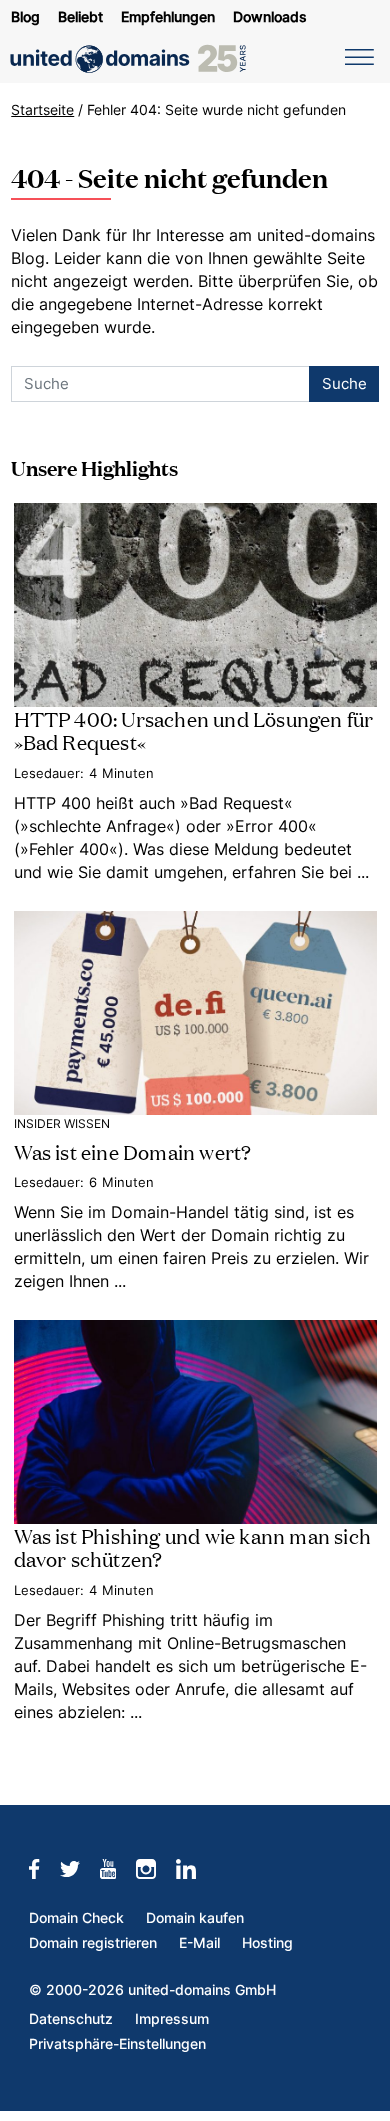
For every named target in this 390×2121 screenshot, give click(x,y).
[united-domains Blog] (135, 59)
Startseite (42, 110)
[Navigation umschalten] (356, 56)
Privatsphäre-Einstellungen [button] (117, 2044)
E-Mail (199, 1943)
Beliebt (80, 17)
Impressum (172, 2019)
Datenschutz (71, 2019)
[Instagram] (156, 1869)
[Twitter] (80, 1869)
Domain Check (76, 1918)
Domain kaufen (195, 1918)
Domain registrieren (93, 1943)
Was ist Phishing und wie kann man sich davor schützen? (193, 1546)
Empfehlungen (168, 17)
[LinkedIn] (196, 1869)
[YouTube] (118, 1869)
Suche (344, 383)
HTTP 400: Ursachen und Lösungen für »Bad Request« (194, 729)
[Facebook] (44, 1869)
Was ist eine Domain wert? (133, 1151)
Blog (25, 17)
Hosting (267, 1943)
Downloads (270, 17)
